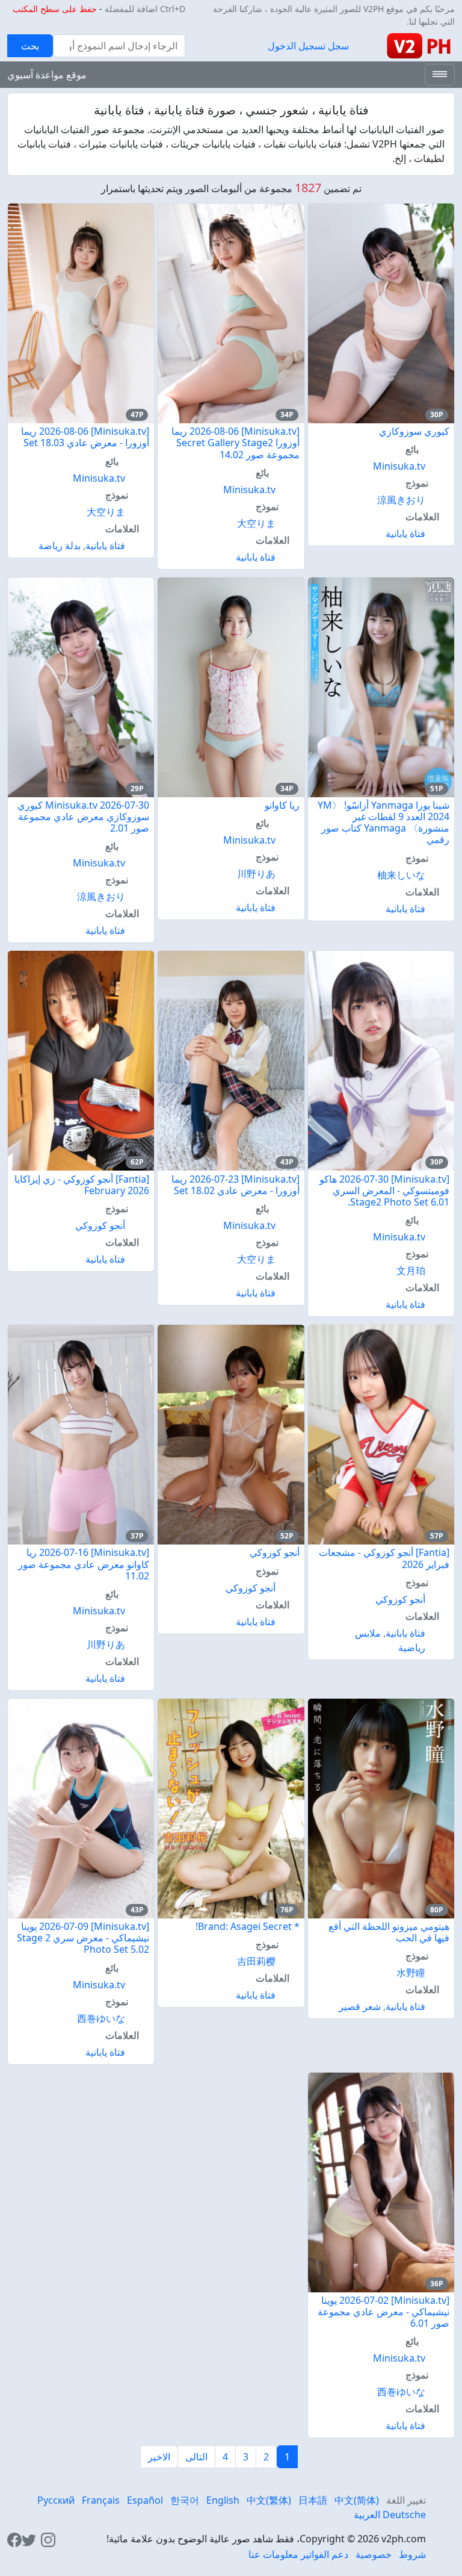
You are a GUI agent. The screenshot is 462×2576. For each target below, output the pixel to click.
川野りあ (256, 874)
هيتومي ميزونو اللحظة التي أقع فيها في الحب (389, 1932)
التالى (196, 2457)
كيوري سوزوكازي (414, 431)
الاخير (159, 2457)
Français (101, 2500)
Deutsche (404, 2515)
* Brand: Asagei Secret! (248, 1926)
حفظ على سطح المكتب (55, 9)
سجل (338, 46)
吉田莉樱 (256, 1961)
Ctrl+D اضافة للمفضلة (145, 9)
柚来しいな (401, 875)
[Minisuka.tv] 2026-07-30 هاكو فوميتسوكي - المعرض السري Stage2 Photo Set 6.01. (384, 1190)
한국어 (185, 2500)
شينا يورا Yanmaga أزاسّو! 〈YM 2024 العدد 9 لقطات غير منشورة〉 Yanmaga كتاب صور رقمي (383, 823)
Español (145, 2500)
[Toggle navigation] (440, 75)
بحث (30, 46)
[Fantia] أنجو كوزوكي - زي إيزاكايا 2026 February (82, 1185)
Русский (56, 2500)
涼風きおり (401, 500)
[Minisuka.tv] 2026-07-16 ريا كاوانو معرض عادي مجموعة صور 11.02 (84, 1564)
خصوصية (374, 2554)
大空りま (256, 523)
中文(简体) (357, 2500)
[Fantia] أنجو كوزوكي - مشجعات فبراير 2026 (384, 1558)
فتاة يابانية (405, 534)
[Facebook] (14, 2539)
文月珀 (411, 1271)
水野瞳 (411, 1973)
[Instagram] (48, 2539)
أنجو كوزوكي (100, 1225)
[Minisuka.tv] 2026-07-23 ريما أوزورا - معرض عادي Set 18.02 (236, 1185)
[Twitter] (29, 2539)
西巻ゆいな (101, 2018)
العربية (367, 2515)
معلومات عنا (273, 2554)
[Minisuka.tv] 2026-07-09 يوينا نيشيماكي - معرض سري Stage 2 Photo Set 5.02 (83, 1938)
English (223, 2500)
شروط (412, 2554)
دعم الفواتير (325, 2554)
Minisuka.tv (399, 466)
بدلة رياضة (60, 546)
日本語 (313, 2500)
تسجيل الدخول (297, 46)
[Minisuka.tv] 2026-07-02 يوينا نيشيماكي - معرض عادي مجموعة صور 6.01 (383, 2312)
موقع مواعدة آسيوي (47, 75)
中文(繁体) (269, 2500)
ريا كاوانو (282, 805)
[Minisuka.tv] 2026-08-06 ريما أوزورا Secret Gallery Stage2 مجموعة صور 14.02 (236, 443)
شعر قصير (360, 2006)
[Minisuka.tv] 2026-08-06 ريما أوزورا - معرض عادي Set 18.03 (85, 437)
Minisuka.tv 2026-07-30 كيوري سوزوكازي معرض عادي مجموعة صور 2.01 (83, 817)
